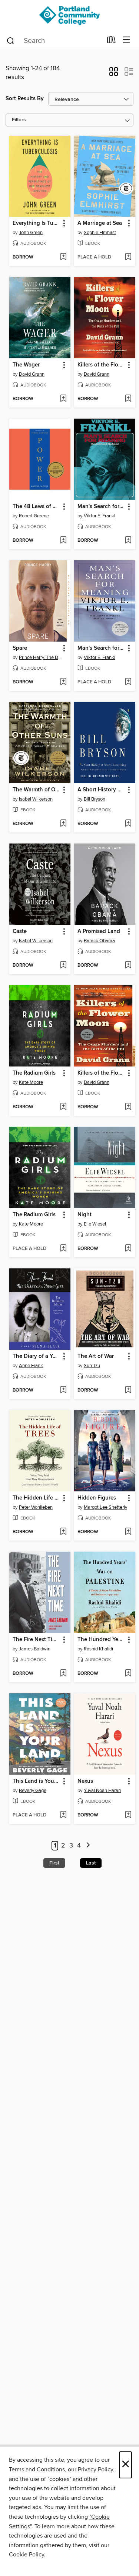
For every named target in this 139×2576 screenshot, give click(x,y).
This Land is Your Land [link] (36, 1781)
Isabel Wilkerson (36, 799)
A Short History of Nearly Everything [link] (101, 790)
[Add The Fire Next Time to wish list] (63, 1674)
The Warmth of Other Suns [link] (36, 790)
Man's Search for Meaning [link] (101, 507)
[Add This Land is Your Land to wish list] (63, 1815)
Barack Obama (99, 941)
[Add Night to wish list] (128, 1249)
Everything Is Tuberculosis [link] (36, 223)
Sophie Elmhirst (100, 233)
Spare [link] (20, 648)
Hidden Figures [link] (97, 1498)
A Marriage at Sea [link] (100, 223)
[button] (114, 74)
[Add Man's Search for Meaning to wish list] (128, 541)
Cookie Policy (27, 2555)
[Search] (11, 40)
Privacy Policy (95, 2469)
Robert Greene (34, 516)
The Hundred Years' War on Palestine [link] (101, 1640)
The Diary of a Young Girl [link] (36, 1356)
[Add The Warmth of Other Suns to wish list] (63, 824)
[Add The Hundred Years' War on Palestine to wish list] (128, 1674)
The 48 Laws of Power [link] (36, 507)
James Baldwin (35, 1649)
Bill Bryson (95, 799)
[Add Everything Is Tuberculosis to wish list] (63, 257)
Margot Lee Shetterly (105, 1507)
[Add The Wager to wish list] (63, 399)
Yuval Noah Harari (102, 1791)
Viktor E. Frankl (100, 516)
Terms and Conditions (37, 2469)
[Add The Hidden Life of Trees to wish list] (63, 1532)
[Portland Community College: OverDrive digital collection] (69, 16)
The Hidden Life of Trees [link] (36, 1498)
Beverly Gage (33, 1791)
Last (91, 1863)
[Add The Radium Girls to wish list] (63, 1107)
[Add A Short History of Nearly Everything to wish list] (128, 824)
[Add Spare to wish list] (63, 682)
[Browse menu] (127, 40)
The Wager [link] (26, 365)
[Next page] (88, 1846)
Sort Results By (25, 99)
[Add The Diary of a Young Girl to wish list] (63, 1390)
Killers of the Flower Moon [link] (101, 365)
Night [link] (85, 1215)
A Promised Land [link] (99, 932)
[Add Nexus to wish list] (128, 1815)
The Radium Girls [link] (34, 1073)
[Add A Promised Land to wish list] (128, 966)
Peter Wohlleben (36, 1507)
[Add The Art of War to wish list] (128, 1390)
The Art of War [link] (96, 1356)
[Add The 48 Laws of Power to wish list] (63, 541)
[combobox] (54, 41)
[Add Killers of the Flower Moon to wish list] (128, 399)
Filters (19, 120)
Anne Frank (31, 1366)
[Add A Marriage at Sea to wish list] (128, 257)
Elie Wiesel (95, 1224)
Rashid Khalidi (98, 1649)
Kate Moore (31, 1082)
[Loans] (111, 41)
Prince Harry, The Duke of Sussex (41, 657)
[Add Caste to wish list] (63, 966)
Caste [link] (20, 932)
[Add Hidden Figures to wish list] (128, 1532)
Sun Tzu (92, 1366)
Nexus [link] (85, 1781)
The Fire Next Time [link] (36, 1640)
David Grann (32, 374)
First (54, 1863)
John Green (31, 233)
